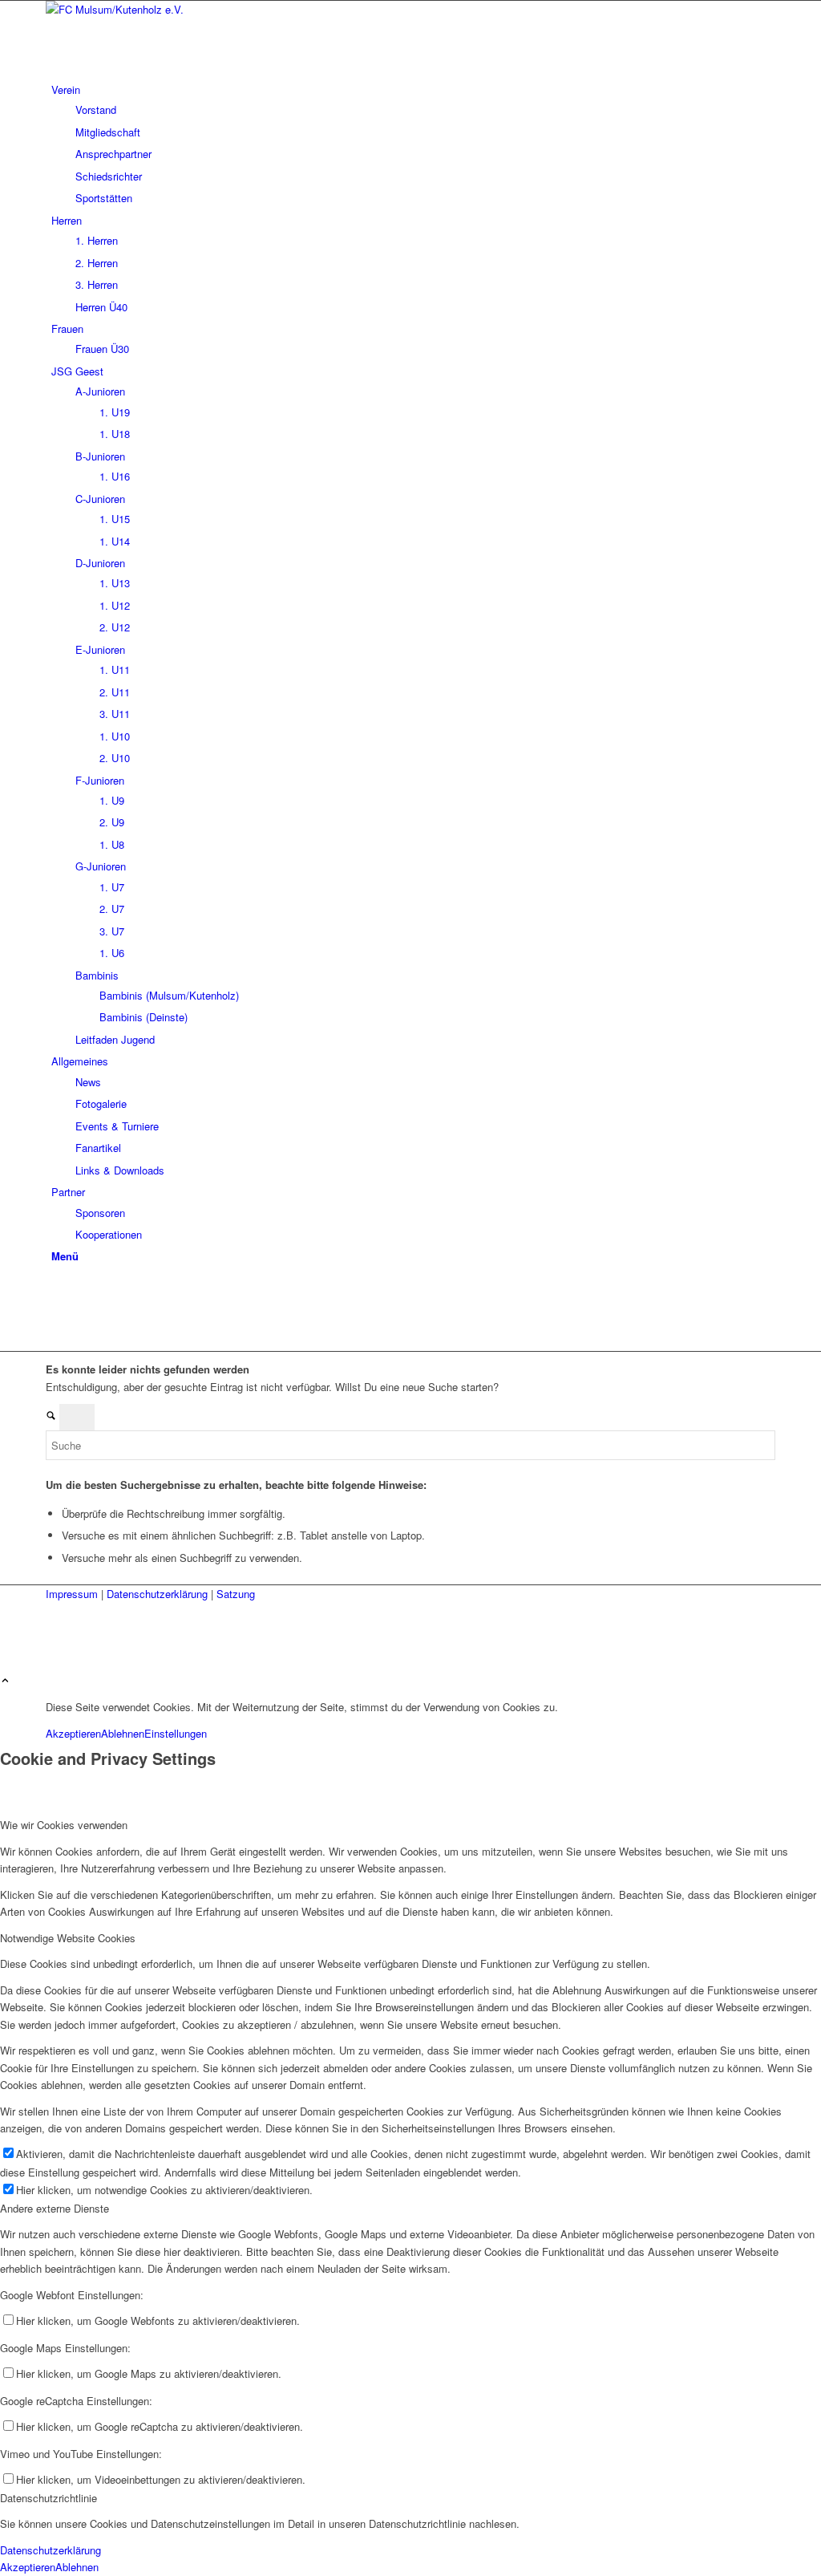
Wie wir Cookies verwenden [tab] (64, 1825)
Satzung (236, 1594)
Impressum (73, 1594)
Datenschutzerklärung (159, 1594)
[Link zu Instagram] (55, 1307)
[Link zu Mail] (55, 1326)
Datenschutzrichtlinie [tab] (49, 2498)
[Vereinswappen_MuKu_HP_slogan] (166, 9)
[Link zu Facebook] (55, 1290)
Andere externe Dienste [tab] (55, 2208)
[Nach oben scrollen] (5, 1681)
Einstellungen (176, 1733)
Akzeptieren (73, 1733)
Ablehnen (123, 1733)
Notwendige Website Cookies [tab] (68, 1938)
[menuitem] (413, 144)
